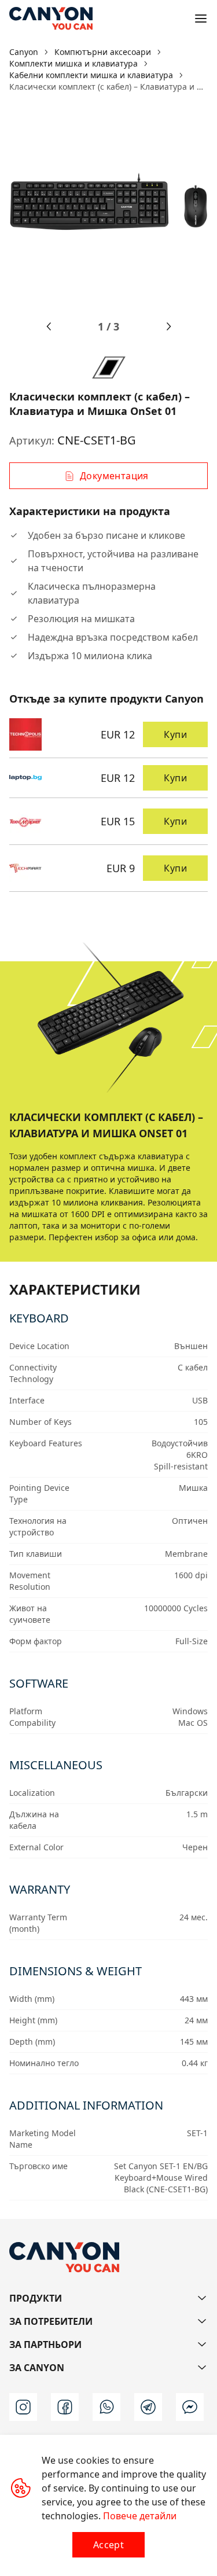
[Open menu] (201, 19)
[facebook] (65, 2407)
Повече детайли (140, 2516)
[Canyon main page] (51, 19)
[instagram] (23, 2407)
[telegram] (148, 2407)
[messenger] (190, 2407)
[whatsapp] (106, 2407)
